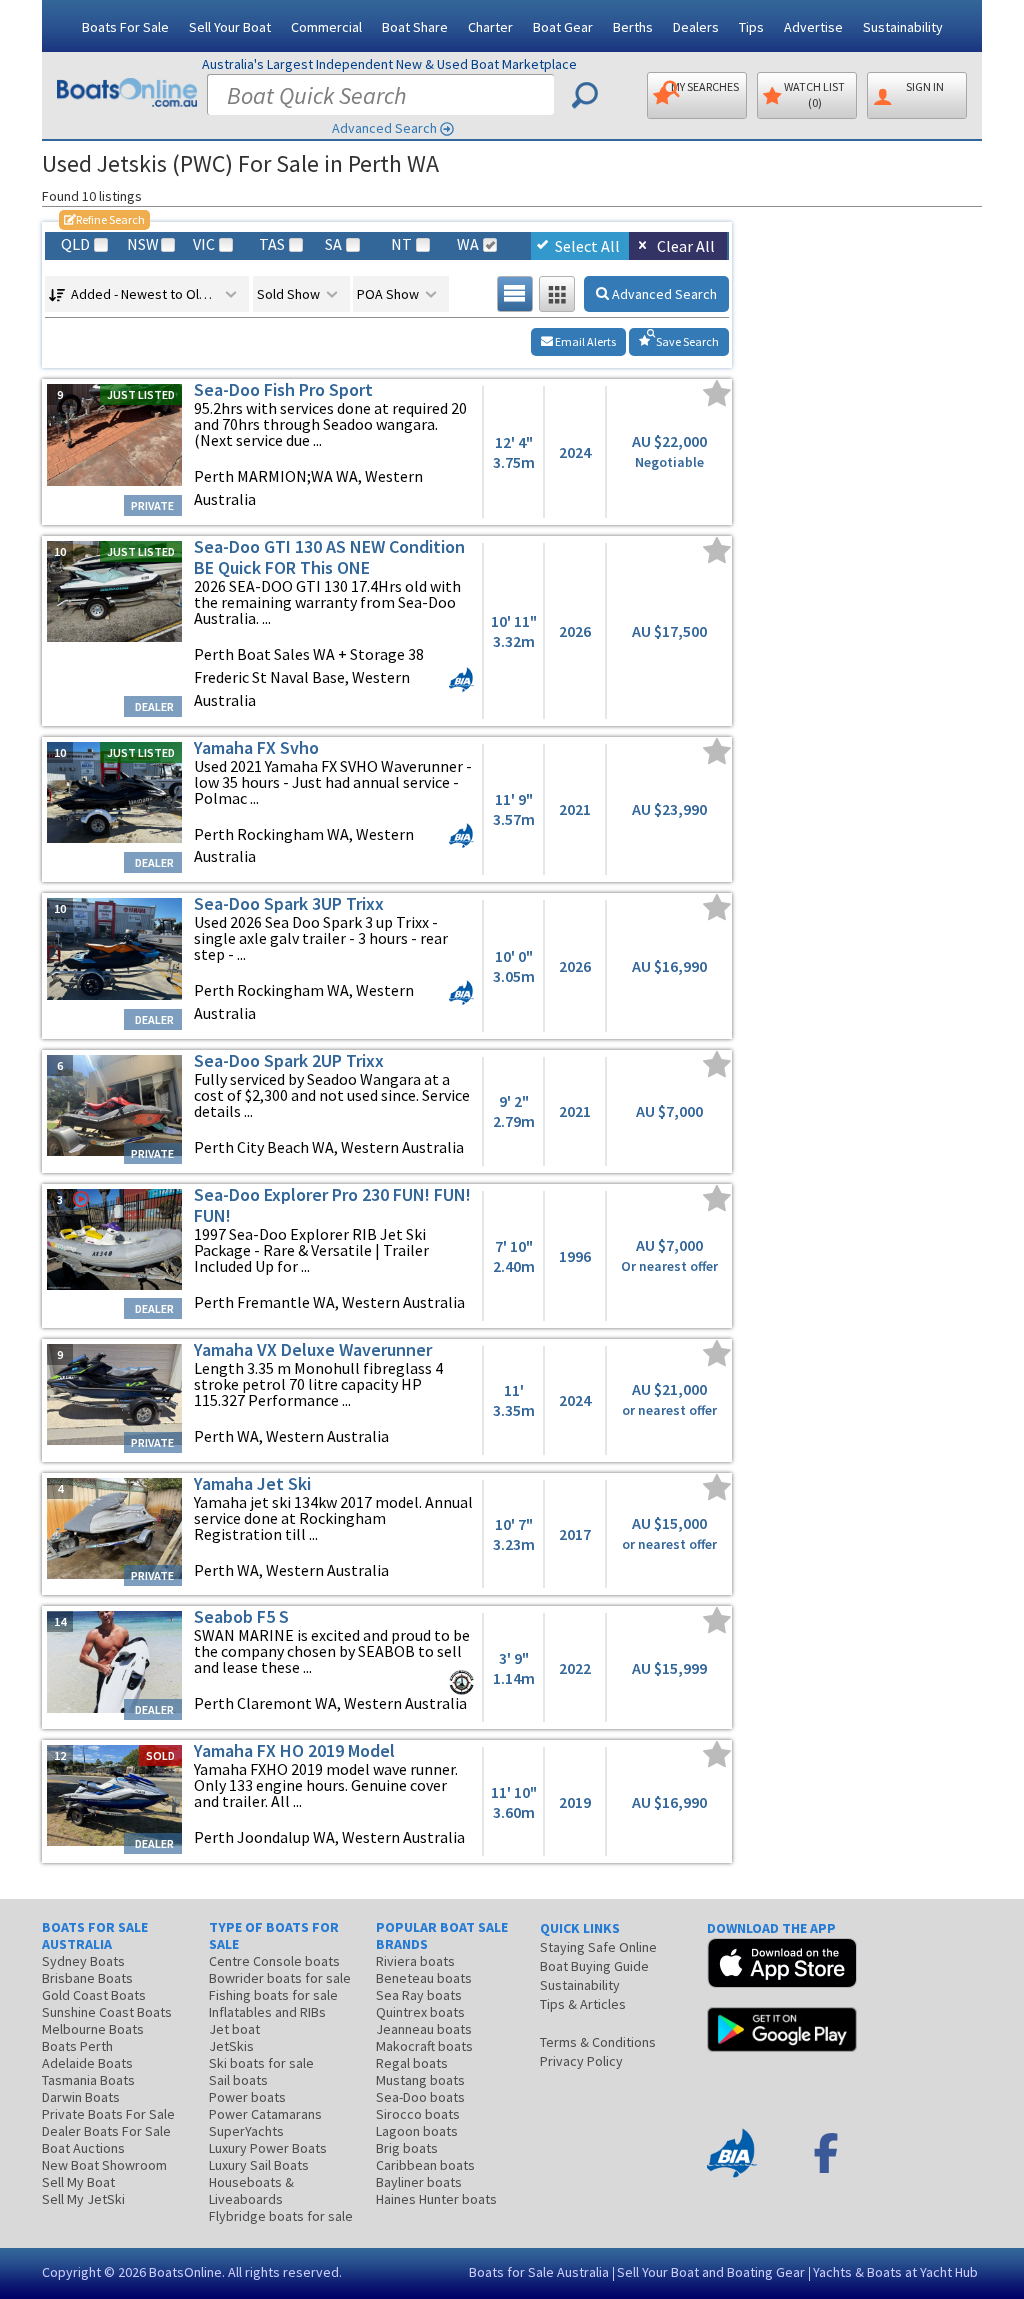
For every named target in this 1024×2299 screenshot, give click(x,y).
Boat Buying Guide (594, 1966)
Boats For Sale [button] (125, 27)
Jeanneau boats (424, 2029)
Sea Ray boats (419, 1995)
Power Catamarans (265, 2114)
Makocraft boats (424, 2046)
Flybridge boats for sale (281, 2216)
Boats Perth (77, 2046)
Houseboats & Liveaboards (251, 2190)
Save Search (686, 341)
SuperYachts (246, 2131)
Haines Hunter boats (436, 2199)
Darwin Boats (81, 2097)
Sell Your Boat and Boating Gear (711, 2272)
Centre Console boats (274, 1961)
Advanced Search (384, 128)
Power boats (247, 2097)
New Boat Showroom (104, 2165)
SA (333, 244)
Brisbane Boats (87, 1978)
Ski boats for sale (261, 2063)
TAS (272, 244)
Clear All (686, 246)
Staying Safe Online (598, 1947)
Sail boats (238, 2080)
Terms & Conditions (598, 2042)
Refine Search (104, 219)
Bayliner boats (419, 2182)
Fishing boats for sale (273, 1995)
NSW (142, 244)
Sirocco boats (418, 2114)
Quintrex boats (420, 2012)
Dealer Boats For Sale (106, 2131)
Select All (587, 246)
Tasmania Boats (88, 2080)
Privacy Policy (581, 2061)
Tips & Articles (583, 2004)
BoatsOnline (185, 2272)
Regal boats (412, 2063)
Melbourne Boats (93, 2029)
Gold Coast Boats (94, 1995)
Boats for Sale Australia (539, 2272)
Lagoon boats (417, 2131)
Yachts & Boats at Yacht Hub (895, 2272)
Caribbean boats (425, 2165)
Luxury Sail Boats (259, 2165)
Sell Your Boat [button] (230, 27)
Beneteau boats (424, 1978)
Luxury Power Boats (268, 2148)
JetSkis (231, 2046)
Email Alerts (584, 341)
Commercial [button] (326, 27)
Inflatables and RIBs (267, 2012)
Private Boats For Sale (108, 2114)
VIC (204, 244)
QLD (75, 244)
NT (401, 244)
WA (468, 244)
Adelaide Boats (87, 2063)
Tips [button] (751, 27)
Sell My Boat (78, 2182)
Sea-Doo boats (420, 2097)
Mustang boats (420, 2080)
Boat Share (415, 27)
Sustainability (903, 27)
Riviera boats (415, 1961)
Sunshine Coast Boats (107, 2012)
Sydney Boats (83, 1961)
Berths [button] (633, 27)
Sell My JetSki (83, 2199)
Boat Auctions (83, 2148)
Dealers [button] (696, 27)
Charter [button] (490, 27)
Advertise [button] (813, 27)
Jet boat (234, 2029)
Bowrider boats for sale (280, 1978)
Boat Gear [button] (563, 27)
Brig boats (407, 2148)
